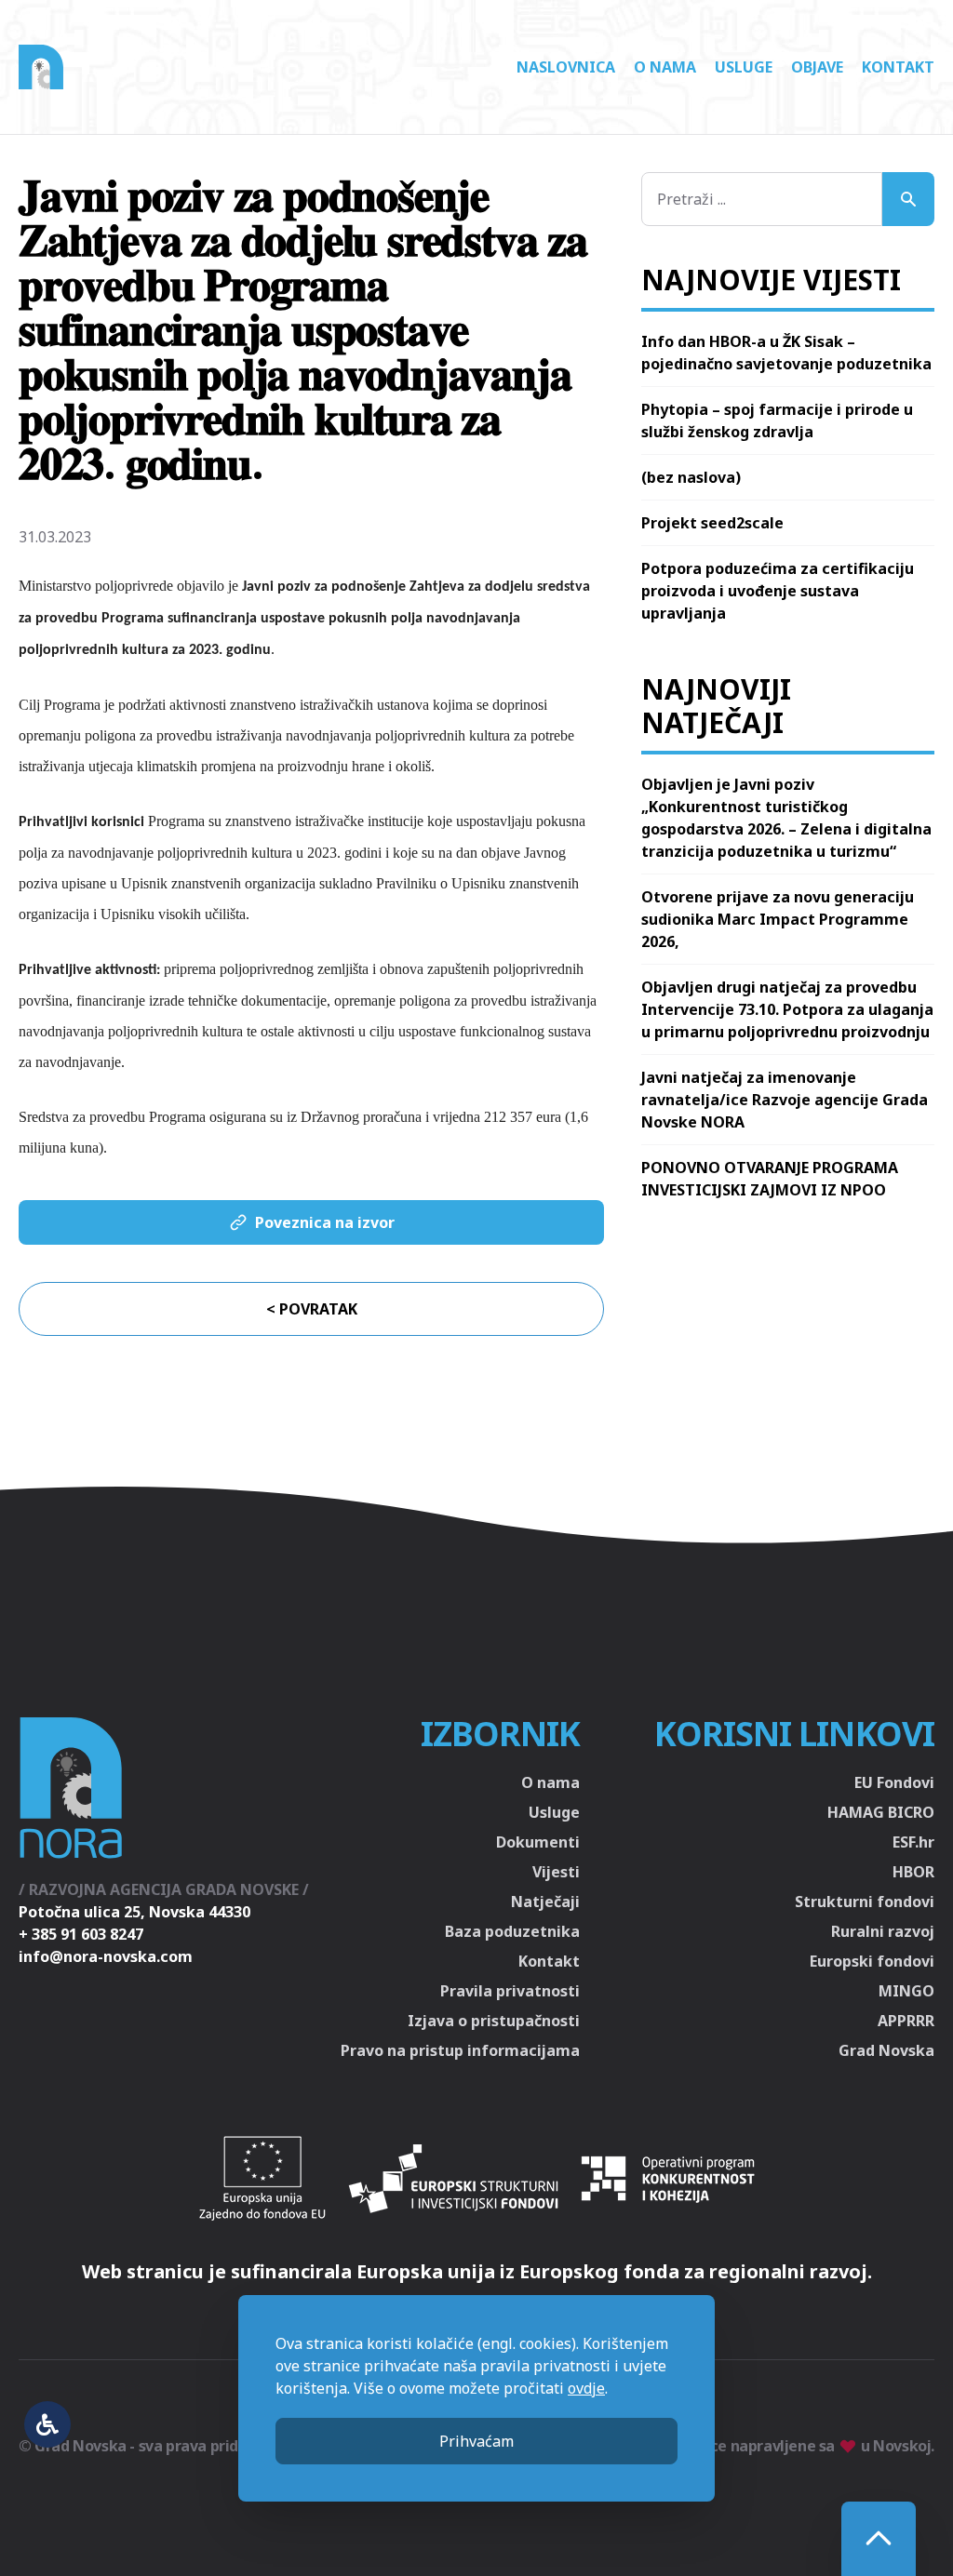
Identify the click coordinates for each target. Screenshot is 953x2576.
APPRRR (906, 2021)
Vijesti (556, 1872)
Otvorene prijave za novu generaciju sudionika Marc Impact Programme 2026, (778, 919)
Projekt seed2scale (712, 523)
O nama (665, 67)
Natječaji (545, 1902)
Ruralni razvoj (883, 1931)
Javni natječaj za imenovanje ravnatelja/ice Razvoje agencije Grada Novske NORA (785, 1100)
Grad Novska (886, 2050)
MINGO (906, 1991)
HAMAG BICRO (881, 1812)
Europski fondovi (872, 1961)
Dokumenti (538, 1842)
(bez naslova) (691, 477)
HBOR (913, 1872)
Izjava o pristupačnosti (494, 2021)
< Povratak (312, 1309)
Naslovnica (566, 67)
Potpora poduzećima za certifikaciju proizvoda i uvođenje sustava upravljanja (778, 591)
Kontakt (898, 67)
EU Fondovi (894, 1782)
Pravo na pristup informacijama (460, 2050)
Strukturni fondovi (865, 1902)
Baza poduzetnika (512, 1931)
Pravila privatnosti (510, 1991)
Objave (817, 67)
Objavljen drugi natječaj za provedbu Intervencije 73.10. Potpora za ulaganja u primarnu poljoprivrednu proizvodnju (787, 1009)
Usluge (744, 67)
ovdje (586, 2388)
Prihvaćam (476, 2441)
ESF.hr (913, 1842)
